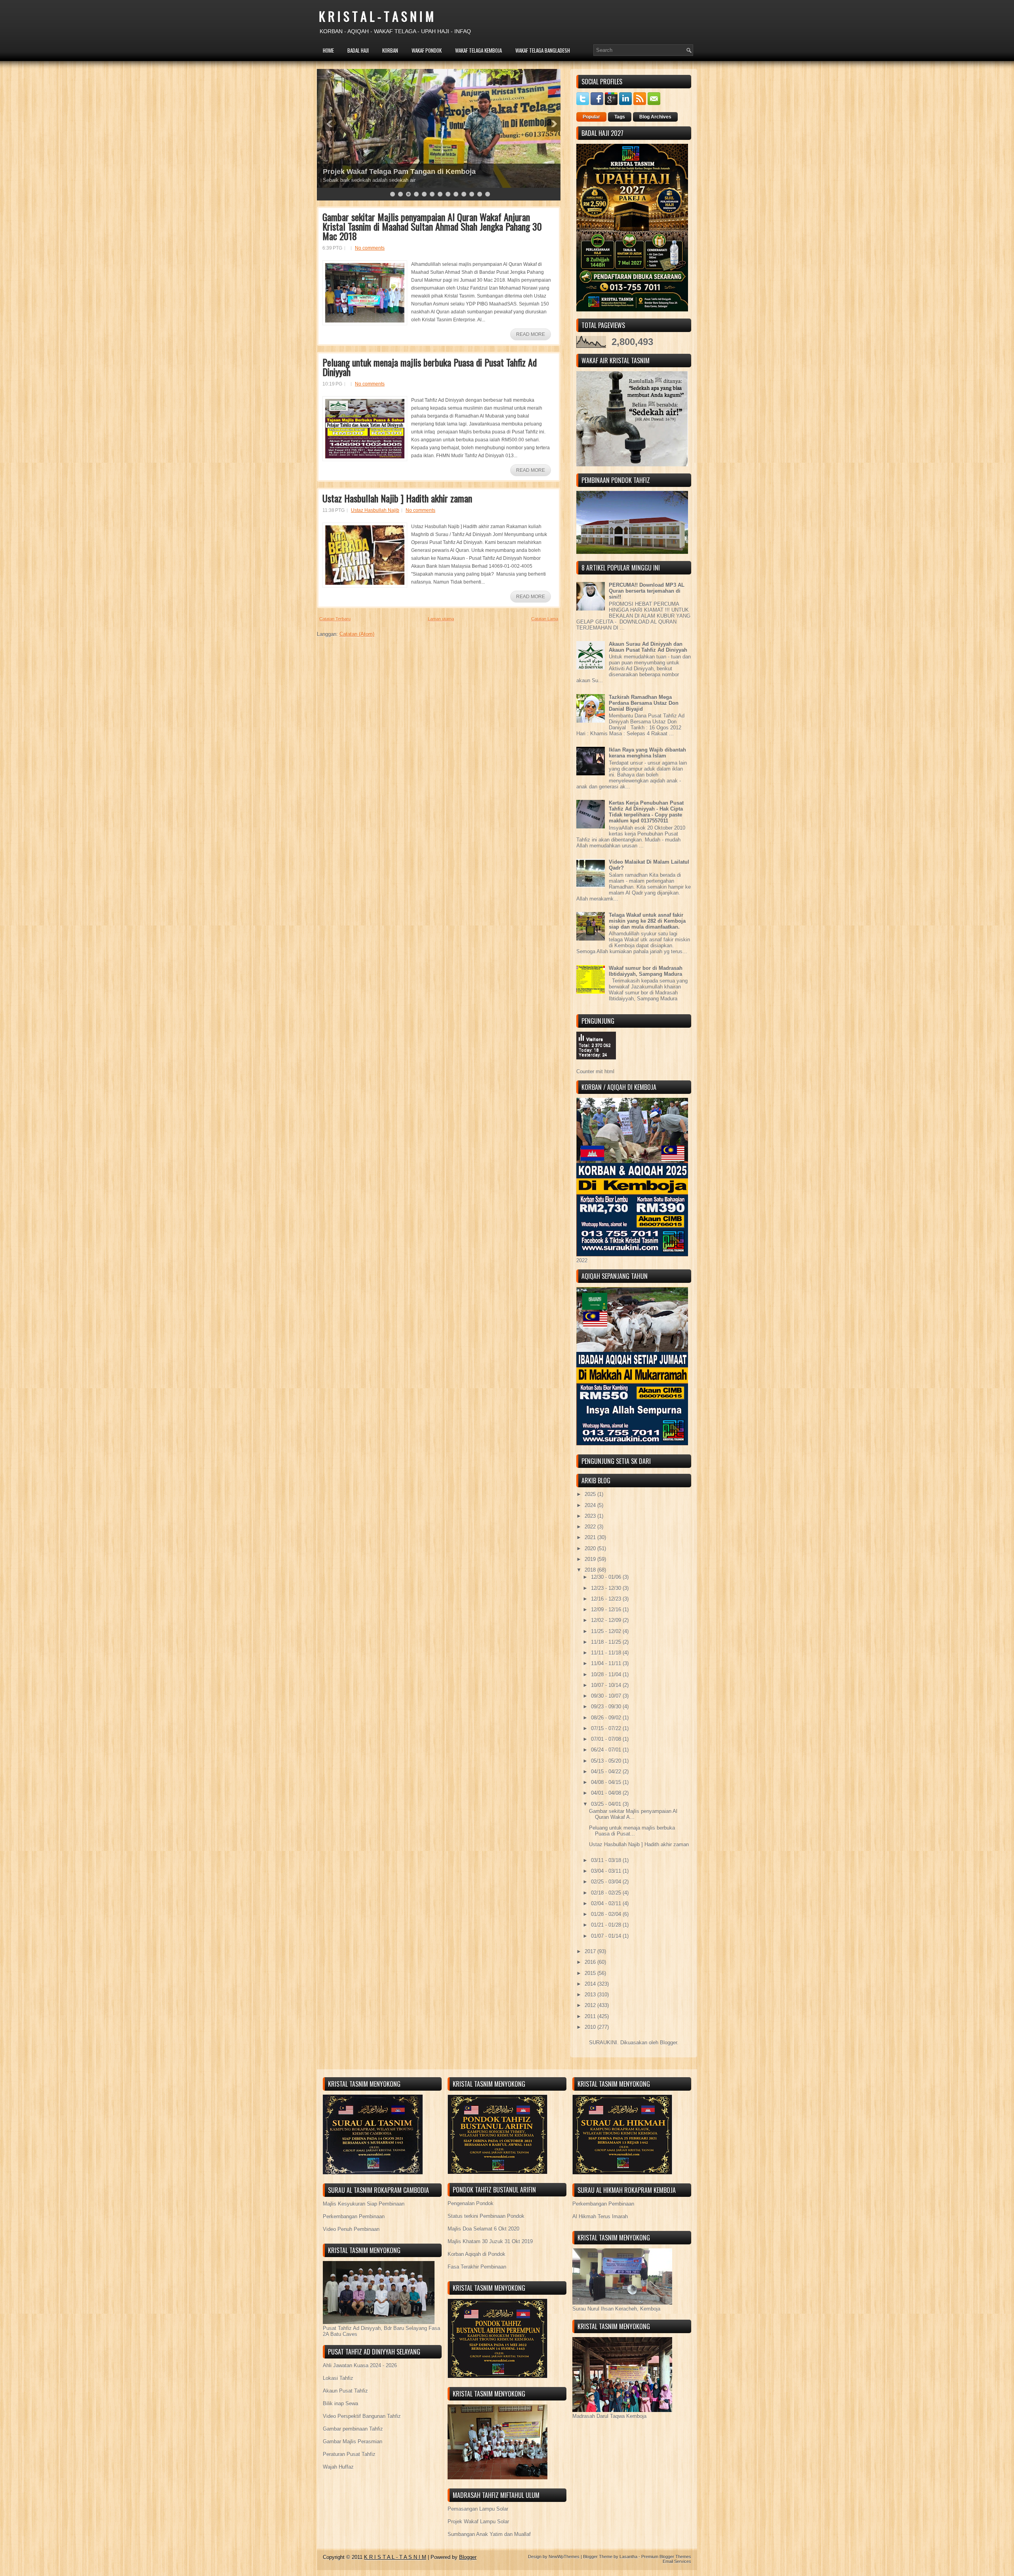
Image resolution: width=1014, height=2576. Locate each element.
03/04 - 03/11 (607, 1871)
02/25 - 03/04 (607, 1882)
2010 (591, 2027)
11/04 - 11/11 (607, 1663)
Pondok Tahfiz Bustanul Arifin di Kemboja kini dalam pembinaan (432, 172)
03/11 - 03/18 (607, 1860)
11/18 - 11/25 (607, 1642)
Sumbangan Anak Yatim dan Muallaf (489, 2534)
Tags (620, 117)
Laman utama (441, 619)
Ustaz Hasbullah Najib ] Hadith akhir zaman (397, 498)
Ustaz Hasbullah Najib (375, 510)
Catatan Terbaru (335, 619)
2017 (591, 1951)
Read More (531, 334)
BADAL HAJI (358, 50)
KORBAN (390, 50)
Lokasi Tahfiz (338, 2378)
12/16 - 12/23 (607, 1599)
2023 (591, 1516)
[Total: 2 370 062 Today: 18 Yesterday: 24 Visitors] (596, 1066)
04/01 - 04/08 (607, 1793)
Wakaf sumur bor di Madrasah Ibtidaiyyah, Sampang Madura (646, 971)
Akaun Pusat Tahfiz (345, 2391)
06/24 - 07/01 (607, 1750)
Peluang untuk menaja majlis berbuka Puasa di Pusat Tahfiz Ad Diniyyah (430, 367)
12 (480, 194)
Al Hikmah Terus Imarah (600, 2216)
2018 (591, 1570)
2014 (591, 1984)
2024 (591, 1505)
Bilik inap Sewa (340, 2403)
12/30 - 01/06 (607, 1577)
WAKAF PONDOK (427, 50)
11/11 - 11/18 (607, 1653)
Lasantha (628, 2557)
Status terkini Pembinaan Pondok (486, 2216)
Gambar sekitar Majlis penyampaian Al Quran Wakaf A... (633, 1814)
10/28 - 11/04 (607, 1674)
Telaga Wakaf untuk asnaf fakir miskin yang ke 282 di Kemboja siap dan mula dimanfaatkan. (647, 921)
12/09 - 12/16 (607, 1610)
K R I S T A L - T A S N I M (376, 16)
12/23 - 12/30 (607, 1588)
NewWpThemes (564, 2557)
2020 (591, 1548)
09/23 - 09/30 (607, 1707)
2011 (591, 2016)
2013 (591, 1995)
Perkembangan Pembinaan (354, 2216)
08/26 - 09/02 (607, 1718)
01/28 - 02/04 (607, 1914)
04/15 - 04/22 (607, 1772)
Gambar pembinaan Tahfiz (353, 2429)
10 (464, 194)
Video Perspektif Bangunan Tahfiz (362, 2416)
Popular (591, 117)
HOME (328, 50)
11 (472, 194)
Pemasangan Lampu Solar (478, 2509)
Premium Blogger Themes (666, 2557)
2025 (591, 1494)
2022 (591, 1527)
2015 (591, 1973)
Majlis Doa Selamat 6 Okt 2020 (483, 2229)
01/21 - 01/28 (607, 1925)
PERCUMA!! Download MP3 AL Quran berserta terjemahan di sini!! (647, 591)
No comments (370, 248)
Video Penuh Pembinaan (351, 2229)
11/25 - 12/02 (607, 1631)
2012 (591, 2005)
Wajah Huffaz (338, 2467)
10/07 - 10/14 (607, 1685)
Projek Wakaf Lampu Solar (478, 2522)
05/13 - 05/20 (607, 1761)
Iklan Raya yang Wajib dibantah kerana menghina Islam (647, 753)
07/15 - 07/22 (607, 1728)
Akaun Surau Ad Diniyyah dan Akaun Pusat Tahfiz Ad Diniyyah (648, 647)
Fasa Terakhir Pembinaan (477, 2267)
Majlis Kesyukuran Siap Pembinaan (364, 2204)
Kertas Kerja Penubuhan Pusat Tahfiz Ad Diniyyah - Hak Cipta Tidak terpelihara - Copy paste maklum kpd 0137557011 (646, 812)
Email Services (677, 2561)
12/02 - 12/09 (607, 1620)
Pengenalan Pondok (471, 2203)
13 (488, 194)
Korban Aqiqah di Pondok (477, 2254)
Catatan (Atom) (357, 634)
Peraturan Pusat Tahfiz (349, 2454)
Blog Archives (655, 117)
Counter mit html (595, 1071)
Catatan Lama (545, 619)
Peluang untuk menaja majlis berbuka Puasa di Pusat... (632, 1831)
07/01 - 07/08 (607, 1739)
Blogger (668, 2043)
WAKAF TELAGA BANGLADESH (543, 50)
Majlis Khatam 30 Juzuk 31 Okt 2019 (490, 2241)
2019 (591, 1559)
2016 (591, 1962)
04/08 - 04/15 (607, 1782)
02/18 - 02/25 (607, 1893)
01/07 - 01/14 (607, 1936)
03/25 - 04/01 (607, 1804)
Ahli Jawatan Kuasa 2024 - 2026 (360, 2365)
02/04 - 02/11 (607, 1903)
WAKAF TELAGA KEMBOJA (478, 50)
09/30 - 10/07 (607, 1696)
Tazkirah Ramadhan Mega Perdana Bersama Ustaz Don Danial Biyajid (644, 703)
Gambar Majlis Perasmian (353, 2441)
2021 (591, 1537)
